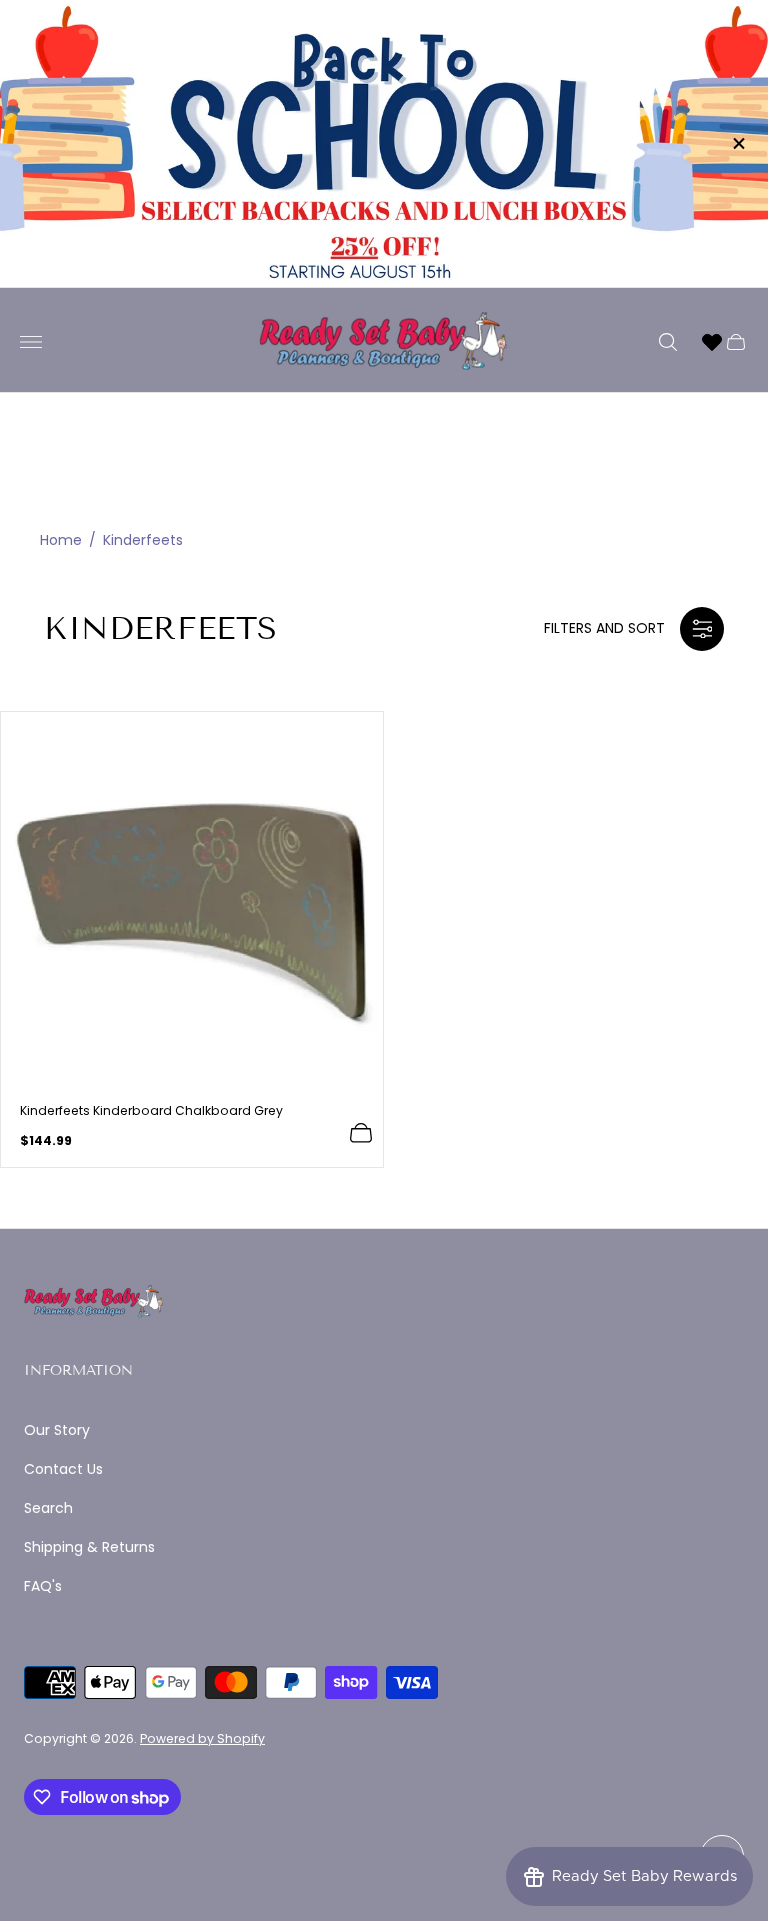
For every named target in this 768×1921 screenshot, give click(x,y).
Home (61, 540)
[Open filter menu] (702, 629)
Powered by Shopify (202, 1738)
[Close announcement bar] (737, 143)
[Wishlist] (712, 342)
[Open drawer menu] (31, 342)
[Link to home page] (94, 1303)
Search (48, 1508)
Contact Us (63, 1469)
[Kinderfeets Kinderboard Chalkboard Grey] (192, 903)
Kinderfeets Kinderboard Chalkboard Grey (151, 1111)
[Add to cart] (361, 1133)
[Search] (668, 342)
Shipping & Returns (89, 1547)
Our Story (57, 1430)
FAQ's (43, 1586)
